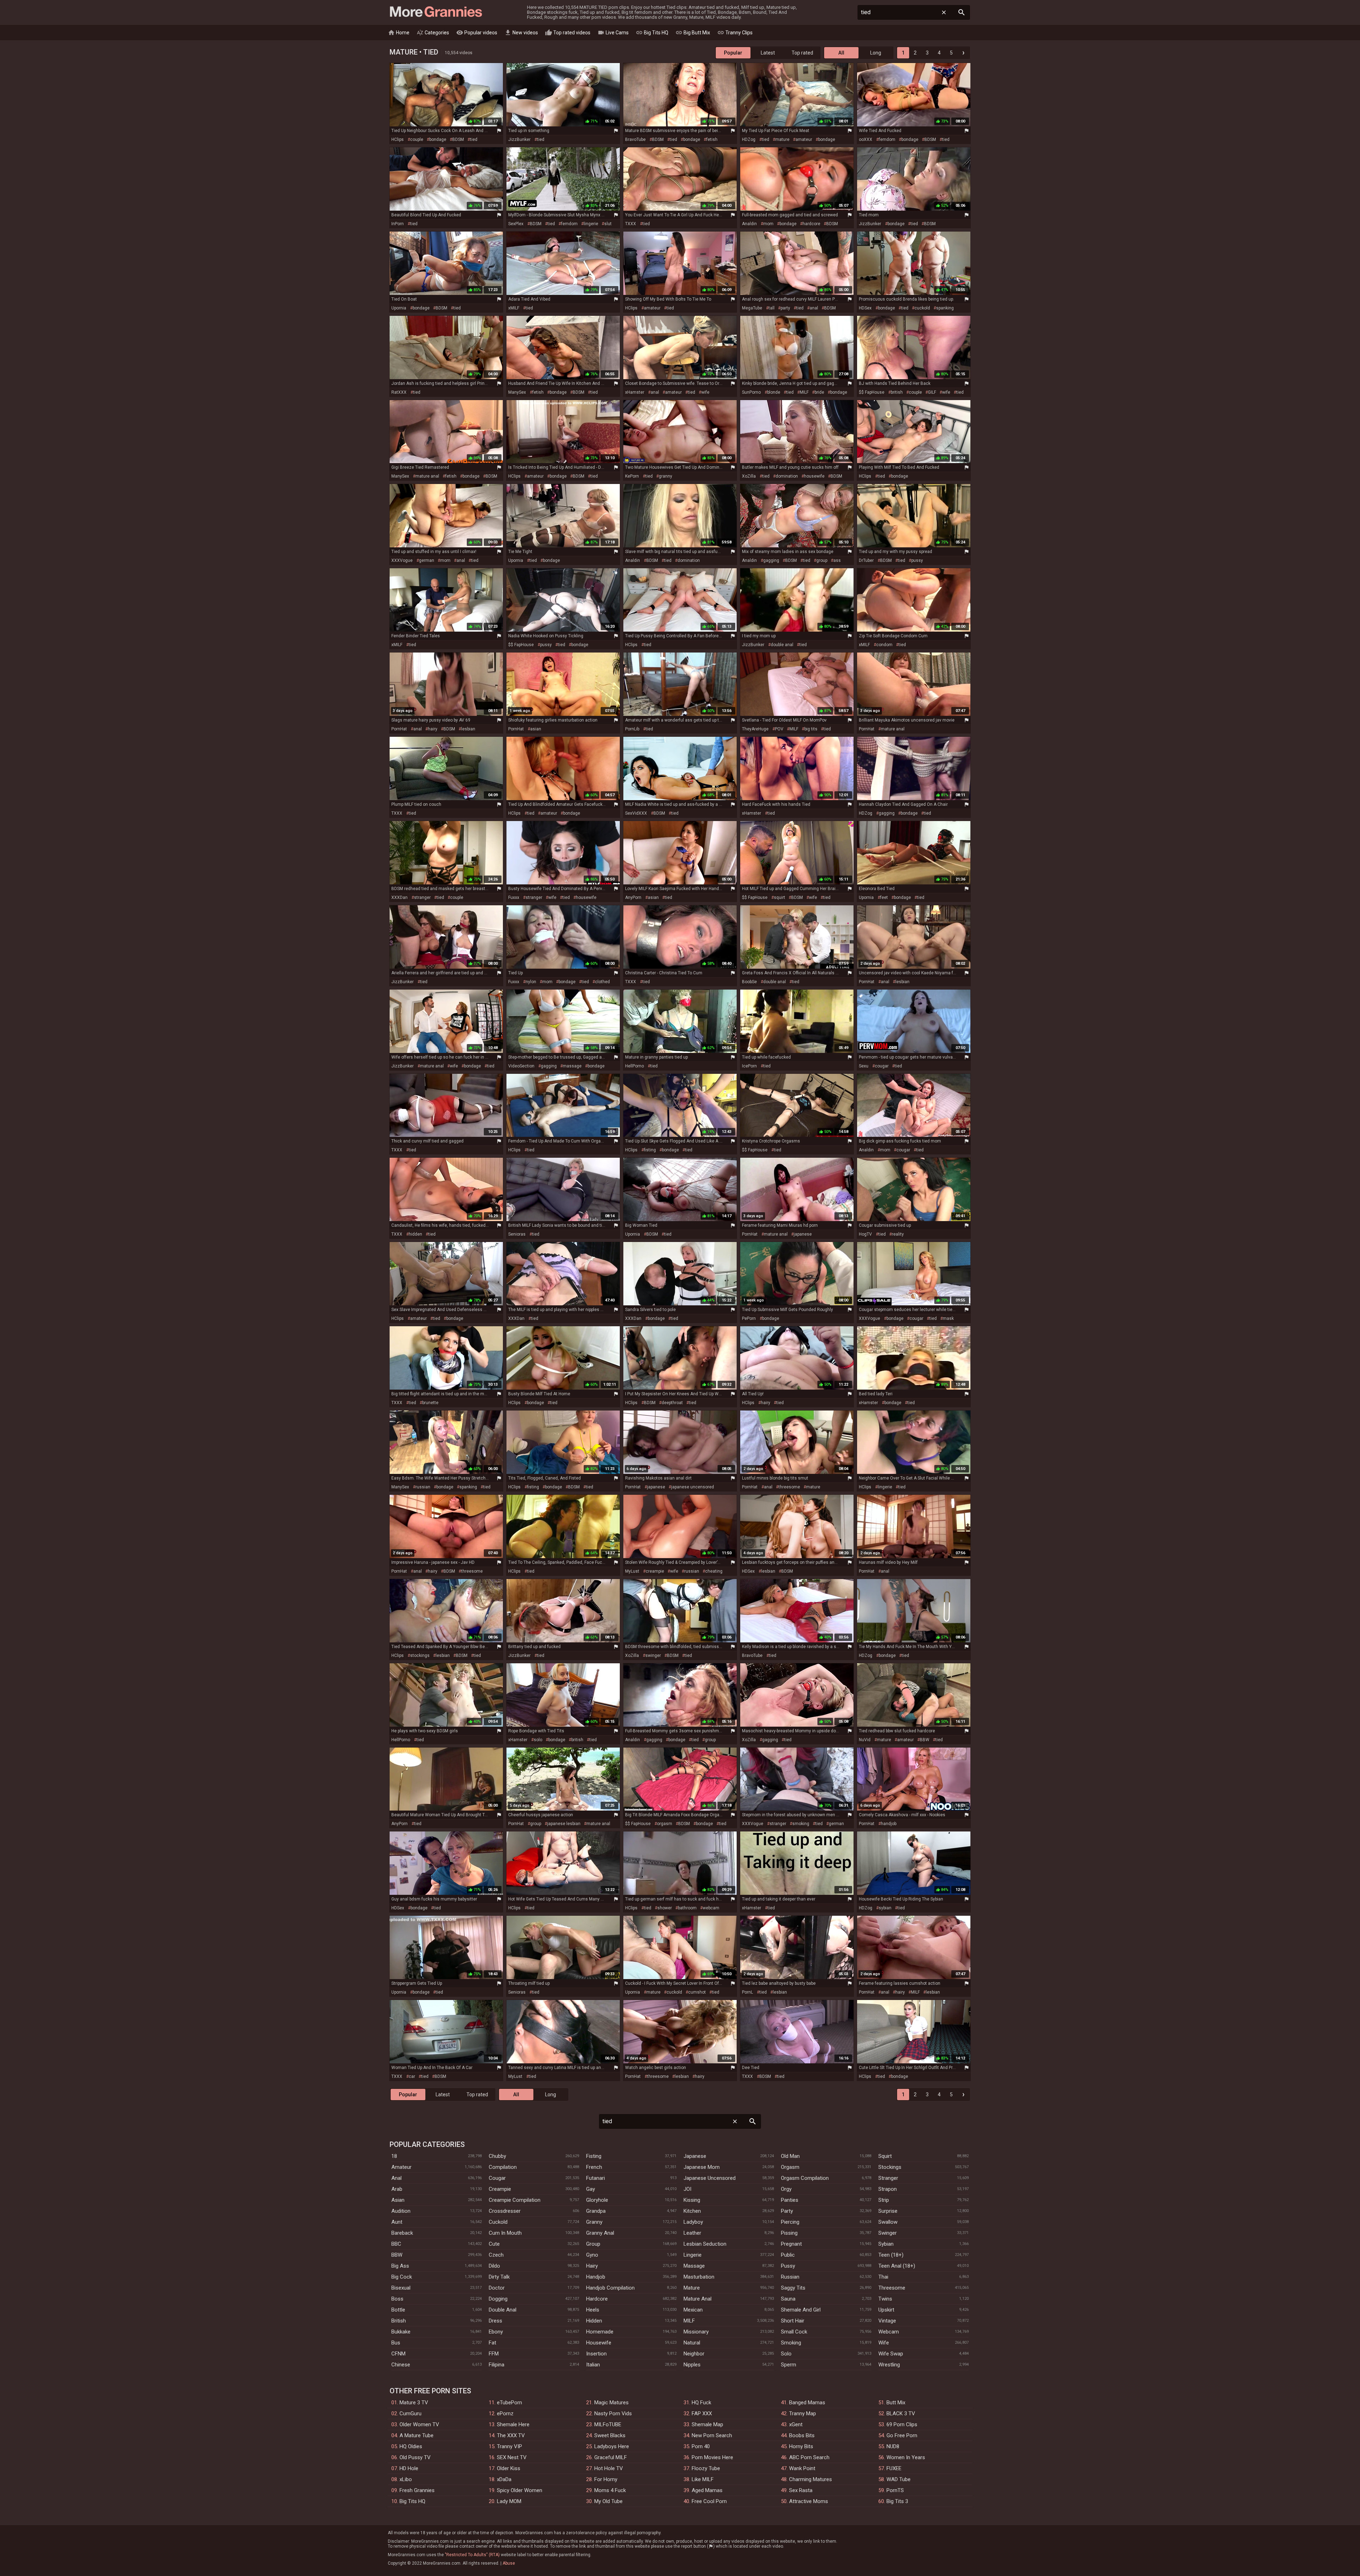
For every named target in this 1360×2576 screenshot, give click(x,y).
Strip (884, 2200)
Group (593, 2244)
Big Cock (402, 2277)
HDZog (749, 139)
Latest (768, 53)
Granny (594, 2222)
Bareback (402, 2233)
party (785, 308)
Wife (884, 2343)
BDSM (458, 139)
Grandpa (596, 2211)
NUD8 (893, 2446)
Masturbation (699, 2277)
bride (819, 392)
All (841, 53)
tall (772, 308)
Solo (786, 2354)
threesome (789, 1487)
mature (782, 139)
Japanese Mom (702, 2167)
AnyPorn (633, 897)
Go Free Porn (902, 2435)
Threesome (892, 2288)
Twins (885, 2299)
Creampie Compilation (515, 2200)
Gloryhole (597, 2200)
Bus (396, 2343)
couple (417, 139)
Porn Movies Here (712, 2457)
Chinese (401, 2365)
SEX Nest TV (512, 2457)
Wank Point (802, 2468)
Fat (492, 2343)
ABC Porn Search (809, 2457)
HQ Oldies (411, 2446)
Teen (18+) (891, 2255)
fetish (712, 139)
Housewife (599, 2343)
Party (787, 2211)
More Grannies (435, 12)
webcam (711, 1908)
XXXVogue (402, 560)
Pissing (789, 2233)
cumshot (697, 1992)
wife (705, 392)
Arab (397, 2189)
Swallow (888, 2222)
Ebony (496, 2332)
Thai (883, 2277)
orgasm (665, 1824)
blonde (774, 392)
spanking (945, 308)
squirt (780, 897)
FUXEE (894, 2468)
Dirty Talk (499, 2277)
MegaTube (752, 308)
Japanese (695, 2156)
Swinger (888, 2233)
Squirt (885, 2156)
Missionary (696, 2332)
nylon (531, 982)
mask (948, 1318)
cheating (714, 1571)
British (399, 2321)
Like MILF (703, 2479)
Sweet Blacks (610, 2435)
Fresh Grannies (417, 2490)
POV (779, 729)
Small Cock (794, 2332)
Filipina (497, 2365)
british (897, 392)
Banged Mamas (807, 2403)
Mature (692, 2288)
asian (536, 729)
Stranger (888, 2178)
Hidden (594, 2321)
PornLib (632, 729)
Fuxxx (514, 897)
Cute (494, 2244)
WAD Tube (899, 2479)
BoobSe (749, 982)
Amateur (401, 2167)
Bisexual (401, 2288)
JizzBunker (519, 139)
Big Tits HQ (652, 33)
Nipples (692, 2365)
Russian (790, 2277)
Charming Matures (811, 2479)
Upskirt (886, 2310)
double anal (782, 645)
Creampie (500, 2189)
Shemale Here (513, 2424)
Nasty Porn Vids (613, 2413)
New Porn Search (712, 2435)
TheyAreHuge (755, 729)
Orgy (786, 2189)
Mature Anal (698, 2299)
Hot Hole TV (609, 2468)
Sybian (886, 2244)
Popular (733, 53)
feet (884, 897)
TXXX (631, 224)
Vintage (887, 2321)
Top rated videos (568, 33)
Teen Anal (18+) (897, 2266)
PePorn (749, 1318)
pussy (917, 560)
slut (608, 224)
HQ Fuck (701, 2403)
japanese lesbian (564, 1824)
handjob (889, 1824)
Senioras (517, 1234)
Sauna (788, 2299)
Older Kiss (509, 2468)
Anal (396, 2178)
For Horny (606, 2479)
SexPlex (516, 224)
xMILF (514, 308)
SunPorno (751, 392)
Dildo (494, 2266)
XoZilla (749, 476)
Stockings (890, 2167)
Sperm (789, 2365)
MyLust (632, 1571)
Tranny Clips (735, 33)
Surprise (888, 2211)
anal (814, 308)
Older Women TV (419, 2424)
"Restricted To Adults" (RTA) (472, 2555)
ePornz (505, 2413)
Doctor (497, 2288)
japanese (803, 1234)
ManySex (517, 392)
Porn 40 (701, 2446)
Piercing (790, 2222)
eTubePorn (509, 2403)
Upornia (399, 308)
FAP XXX (702, 2413)
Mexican (693, 2310)
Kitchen (692, 2211)
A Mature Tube (416, 2435)
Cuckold (498, 2222)
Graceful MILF (611, 2457)
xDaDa (504, 2479)
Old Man (790, 2156)
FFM (494, 2354)
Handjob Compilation (610, 2288)
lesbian (468, 729)
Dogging (498, 2299)
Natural (692, 2343)
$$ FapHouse (872, 392)
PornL (747, 1992)
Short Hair (793, 2321)
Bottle (398, 2310)
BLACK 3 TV (901, 2413)
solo (538, 1740)
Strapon (888, 2189)
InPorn (398, 224)
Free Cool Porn (709, 2501)
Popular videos (477, 33)
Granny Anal (600, 2233)
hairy (433, 729)
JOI (687, 2189)
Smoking (791, 2343)
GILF (932, 392)
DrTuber (866, 560)
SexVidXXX (636, 813)
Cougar (497, 2178)
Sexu (864, 1066)
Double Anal (503, 2310)
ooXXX (866, 139)
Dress (495, 2321)
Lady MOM (509, 2501)
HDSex (865, 308)
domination (787, 476)
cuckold (922, 308)
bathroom (687, 1908)
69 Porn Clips (902, 2424)
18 (394, 2156)
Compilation (503, 2167)
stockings (420, 1655)
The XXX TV (511, 2435)
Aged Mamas (707, 2490)
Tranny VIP (509, 2446)
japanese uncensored (693, 1487)
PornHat (399, 729)
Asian (398, 2200)
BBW (925, 1740)
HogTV (865, 1234)
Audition (401, 2211)
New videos (521, 33)
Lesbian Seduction (705, 2244)
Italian (593, 2365)
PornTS (895, 2490)
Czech (496, 2255)
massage (572, 1066)
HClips (398, 139)
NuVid (865, 1740)
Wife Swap (891, 2354)
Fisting (594, 2156)
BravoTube (635, 139)
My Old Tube (608, 2501)
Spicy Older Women (520, 2490)
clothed (602, 982)
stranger (422, 897)
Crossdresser (505, 2211)
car (412, 2076)
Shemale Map (707, 2424)
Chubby (497, 2156)
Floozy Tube (706, 2468)
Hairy (592, 2266)
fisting (650, 1150)
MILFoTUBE (608, 2424)
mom (768, 224)
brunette (430, 1403)
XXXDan (399, 897)
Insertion (596, 2354)
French (594, 2167)
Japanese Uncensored (710, 2178)
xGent (796, 2424)
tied (474, 139)
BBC (396, 2244)
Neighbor (694, 2354)
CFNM (398, 2354)
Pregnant (791, 2244)
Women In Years (906, 2457)
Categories (433, 33)
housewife (814, 476)
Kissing (692, 2200)
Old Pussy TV (415, 2457)
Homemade (600, 2332)
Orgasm (790, 2167)
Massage (694, 2266)
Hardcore (597, 2299)
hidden (415, 1234)
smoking (801, 1824)
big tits (811, 729)
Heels (593, 2310)
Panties (790, 2200)
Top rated (802, 53)
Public (788, 2255)
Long (876, 53)
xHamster (635, 392)
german (427, 560)
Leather (692, 2233)
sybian (885, 1908)
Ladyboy (693, 2222)
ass (837, 560)
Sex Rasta (801, 2490)
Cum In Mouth (505, 2233)
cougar (882, 1066)
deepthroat (672, 1403)
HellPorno (634, 1066)
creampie (655, 1571)
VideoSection (521, 1066)
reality (898, 1234)
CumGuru (410, 2413)
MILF (804, 392)
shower (665, 1908)
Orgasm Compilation (805, 2178)
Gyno (592, 2255)
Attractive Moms (809, 2501)
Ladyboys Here (612, 2446)
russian (423, 1487)
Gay (591, 2189)
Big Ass (400, 2266)
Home (399, 33)
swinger (653, 1655)
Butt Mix (896, 2403)
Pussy (788, 2266)
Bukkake (401, 2332)
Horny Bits (801, 2446)
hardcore (811, 224)
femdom (887, 139)
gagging (771, 560)
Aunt (397, 2222)
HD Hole (409, 2468)
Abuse (509, 2563)
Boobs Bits (802, 2435)
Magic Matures (611, 2403)
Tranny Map (803, 2413)
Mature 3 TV (414, 2403)
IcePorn (749, 1066)
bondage (438, 139)
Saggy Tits (793, 2288)
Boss (397, 2299)
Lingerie (693, 2255)
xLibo (406, 2479)
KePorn (632, 476)
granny (665, 476)
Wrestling (889, 2365)
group (822, 560)
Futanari (596, 2178)
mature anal (427, 476)
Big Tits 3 (897, 2501)
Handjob (596, 2277)
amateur (804, 139)
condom (884, 645)
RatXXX (399, 392)
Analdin (749, 224)
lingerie (591, 224)
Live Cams (613, 33)
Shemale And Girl (801, 2310)
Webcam (889, 2332)
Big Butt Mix (693, 33)
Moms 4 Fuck (610, 2490)
